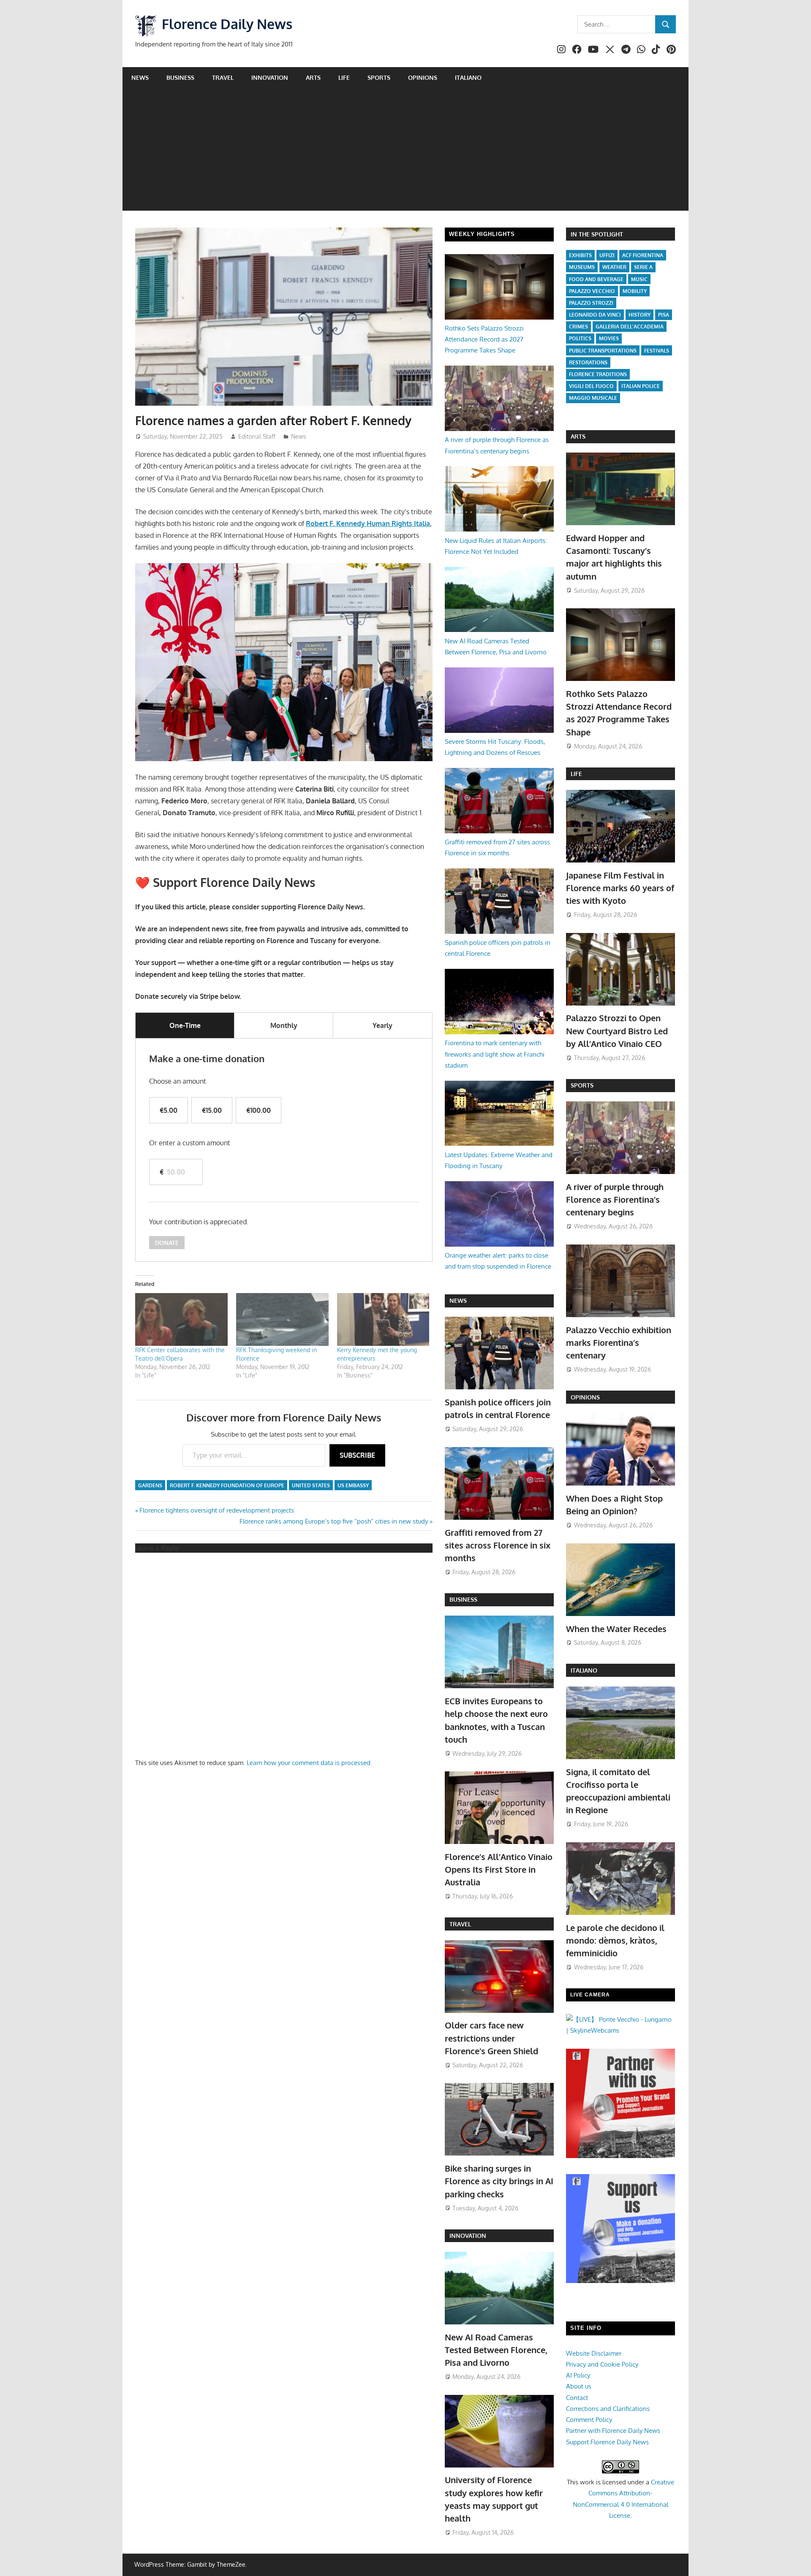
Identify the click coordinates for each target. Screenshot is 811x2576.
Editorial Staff (257, 436)
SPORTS (582, 1085)
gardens (150, 1485)
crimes (578, 327)
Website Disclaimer (594, 2353)
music (639, 279)
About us (579, 2386)
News (140, 77)
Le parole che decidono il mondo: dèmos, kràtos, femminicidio (615, 1940)
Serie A (643, 267)
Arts (313, 77)
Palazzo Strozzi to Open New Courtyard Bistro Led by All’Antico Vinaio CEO (617, 1031)
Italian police (641, 386)
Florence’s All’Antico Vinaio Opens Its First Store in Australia (499, 1870)
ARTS (578, 436)
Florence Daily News (227, 24)
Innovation (270, 77)
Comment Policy (589, 2420)
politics (580, 338)
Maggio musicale (593, 398)
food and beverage (596, 279)
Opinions (423, 77)
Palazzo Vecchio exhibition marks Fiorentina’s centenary (619, 1343)
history (640, 315)
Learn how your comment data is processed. (309, 1763)
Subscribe (357, 1455)
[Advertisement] (405, 152)
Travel (223, 77)
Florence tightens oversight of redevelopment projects (216, 1510)
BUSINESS (463, 1599)
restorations (588, 362)
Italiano (468, 77)
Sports (379, 77)
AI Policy (578, 2375)
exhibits (580, 255)
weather (614, 267)
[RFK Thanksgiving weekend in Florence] (282, 1319)
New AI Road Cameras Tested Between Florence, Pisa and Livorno (496, 2350)
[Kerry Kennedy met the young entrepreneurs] (383, 1319)
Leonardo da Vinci (595, 315)
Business (180, 77)
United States (311, 1485)
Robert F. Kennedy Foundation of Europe (227, 1485)
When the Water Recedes (616, 1629)
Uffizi (607, 255)
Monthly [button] (284, 1025)
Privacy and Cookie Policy (602, 2364)
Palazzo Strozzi (591, 303)
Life (344, 77)
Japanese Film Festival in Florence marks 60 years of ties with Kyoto (620, 888)
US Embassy (353, 1485)
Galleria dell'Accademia (630, 327)
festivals (657, 351)
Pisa (664, 315)
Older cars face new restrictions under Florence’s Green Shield (491, 2038)
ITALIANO (584, 1670)
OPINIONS (585, 1397)
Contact (577, 2398)
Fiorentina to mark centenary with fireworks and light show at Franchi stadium (495, 1054)
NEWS (458, 1300)
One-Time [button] (185, 1025)
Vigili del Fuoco (591, 386)
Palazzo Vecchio (592, 291)
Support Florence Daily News (607, 2442)
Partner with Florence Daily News (613, 2431)
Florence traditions (598, 374)
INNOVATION (468, 2236)
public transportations (603, 351)
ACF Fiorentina (643, 255)
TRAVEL (460, 1924)
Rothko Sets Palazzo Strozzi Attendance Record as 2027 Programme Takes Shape (484, 339)
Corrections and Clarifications (608, 2409)
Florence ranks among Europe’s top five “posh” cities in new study (334, 1521)
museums (582, 267)
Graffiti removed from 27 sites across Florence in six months (498, 1545)
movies (609, 338)
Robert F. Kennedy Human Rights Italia (368, 523)
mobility (635, 291)
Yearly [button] (382, 1025)
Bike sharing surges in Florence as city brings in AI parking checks (499, 2181)
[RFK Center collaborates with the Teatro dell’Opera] (181, 1319)
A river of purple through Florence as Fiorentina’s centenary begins (615, 1200)
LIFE (576, 774)
